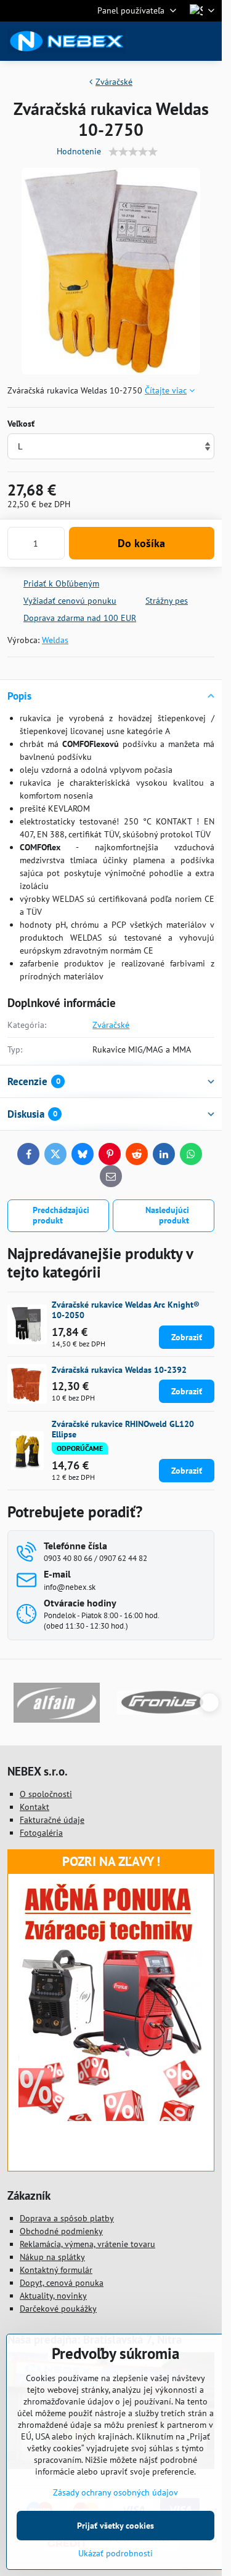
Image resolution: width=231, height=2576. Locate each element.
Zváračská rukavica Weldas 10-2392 (119, 1370)
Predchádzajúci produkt (61, 1215)
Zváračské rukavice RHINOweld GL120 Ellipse (123, 1429)
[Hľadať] (148, 41)
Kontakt (34, 1807)
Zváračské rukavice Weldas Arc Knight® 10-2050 (126, 1310)
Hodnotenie (79, 151)
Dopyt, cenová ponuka (62, 2283)
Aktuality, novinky (53, 2296)
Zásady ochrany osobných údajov (115, 2492)
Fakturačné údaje (52, 1820)
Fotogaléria (41, 1833)
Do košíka (141, 543)
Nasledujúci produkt (167, 1215)
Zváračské (111, 1025)
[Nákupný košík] (177, 41)
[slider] (133, 152)
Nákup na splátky (52, 2257)
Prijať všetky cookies (115, 2526)
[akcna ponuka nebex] (111, 2118)
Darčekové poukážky (58, 2309)
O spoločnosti (46, 1794)
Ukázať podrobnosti (115, 2553)
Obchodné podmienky (61, 2231)
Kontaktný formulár (56, 2270)
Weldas (55, 640)
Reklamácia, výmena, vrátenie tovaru (87, 2244)
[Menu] (207, 41)
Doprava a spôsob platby (67, 2218)
